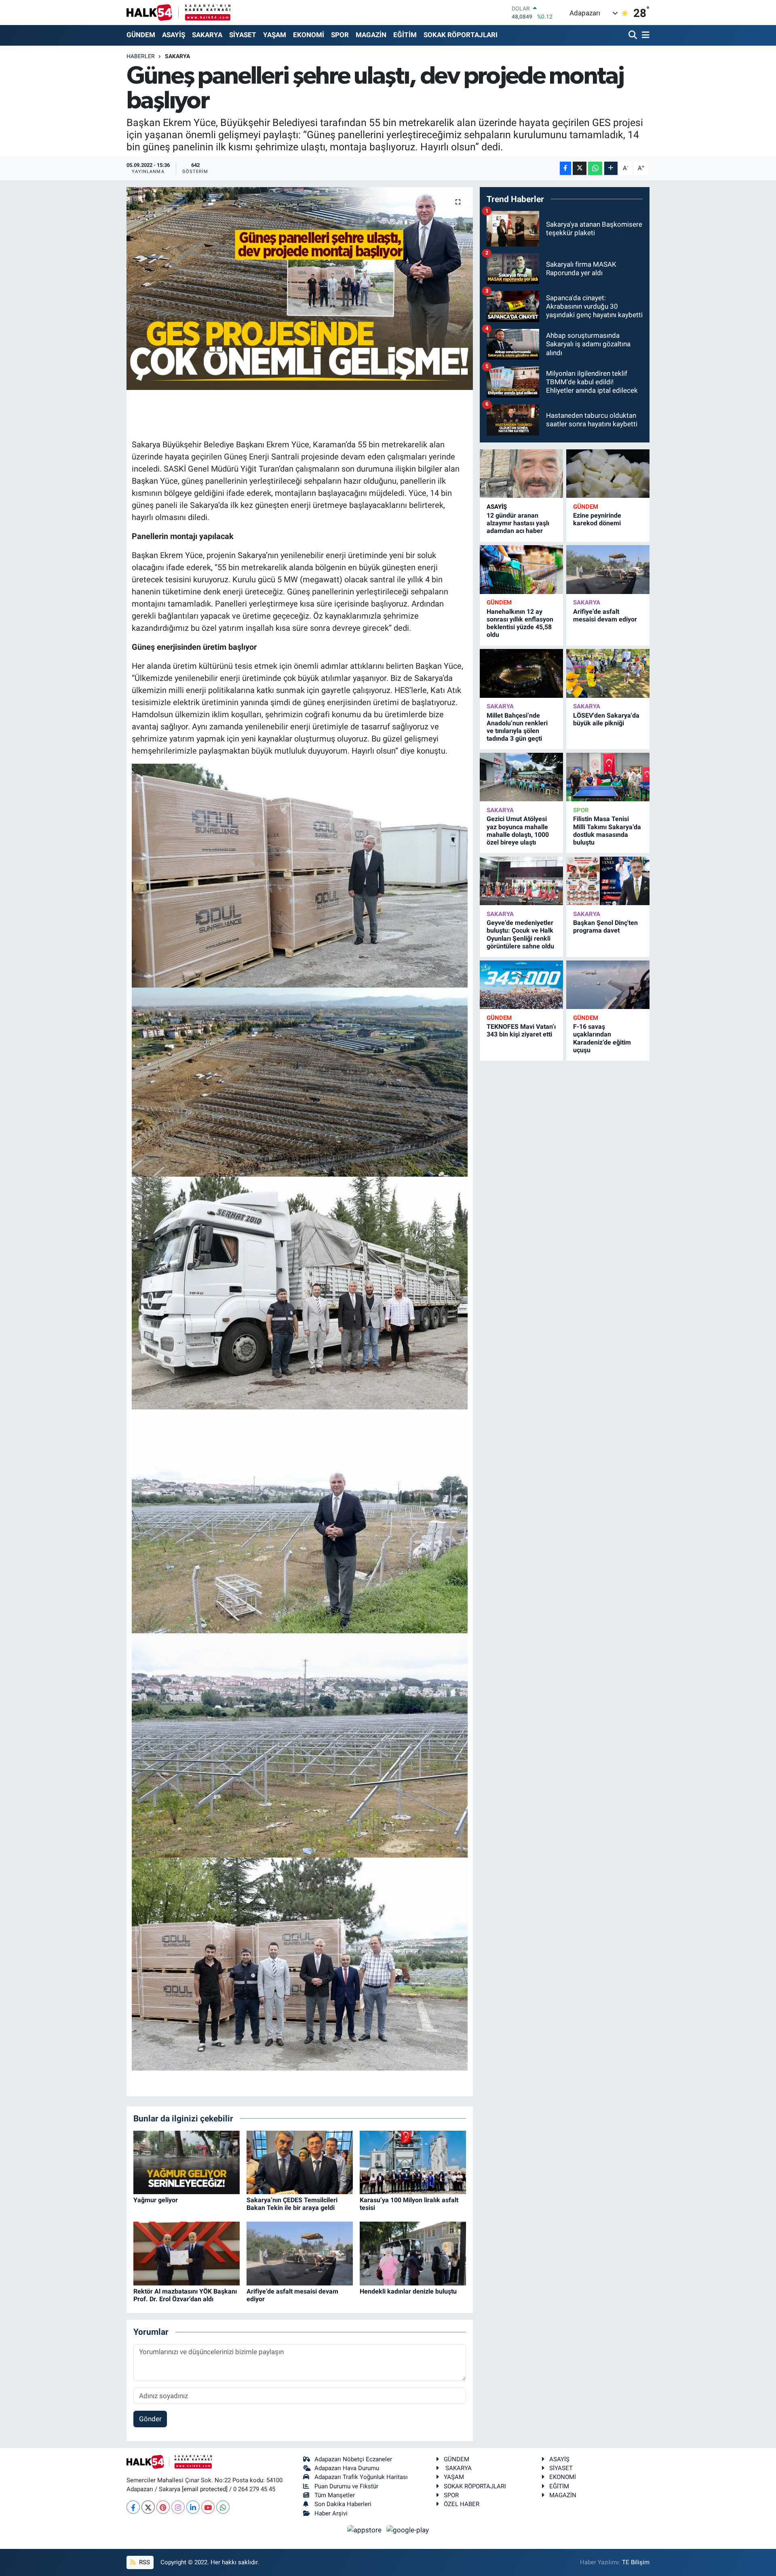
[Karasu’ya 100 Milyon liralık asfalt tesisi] (413, 2162)
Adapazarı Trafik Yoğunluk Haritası (361, 2477)
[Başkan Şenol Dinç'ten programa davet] (608, 881)
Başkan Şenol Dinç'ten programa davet (605, 927)
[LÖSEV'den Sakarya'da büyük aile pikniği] (608, 673)
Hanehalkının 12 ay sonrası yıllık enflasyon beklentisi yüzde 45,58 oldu (520, 623)
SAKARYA (207, 35)
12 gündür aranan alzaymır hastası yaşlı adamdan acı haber (518, 523)
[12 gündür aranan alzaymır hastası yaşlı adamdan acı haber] (521, 474)
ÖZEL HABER (462, 2504)
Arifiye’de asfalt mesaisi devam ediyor (605, 615)
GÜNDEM (141, 35)
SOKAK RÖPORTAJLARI (461, 35)
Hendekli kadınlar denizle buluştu (408, 2291)
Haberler (141, 56)
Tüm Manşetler (335, 2495)
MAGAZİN (371, 35)
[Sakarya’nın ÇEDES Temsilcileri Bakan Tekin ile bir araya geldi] (300, 2162)
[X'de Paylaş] (580, 168)
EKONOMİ (309, 35)
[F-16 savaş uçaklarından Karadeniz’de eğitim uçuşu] (608, 985)
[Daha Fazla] (611, 168)
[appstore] (365, 2530)
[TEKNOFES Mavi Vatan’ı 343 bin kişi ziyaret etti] (521, 985)
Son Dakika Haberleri (343, 2504)
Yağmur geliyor (156, 2200)
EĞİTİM (405, 35)
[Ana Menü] (644, 35)
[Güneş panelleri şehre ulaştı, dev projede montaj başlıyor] (300, 289)
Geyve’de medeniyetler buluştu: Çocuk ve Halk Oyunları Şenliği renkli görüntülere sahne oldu (520, 934)
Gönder (150, 2419)
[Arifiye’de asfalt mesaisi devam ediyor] (300, 2253)
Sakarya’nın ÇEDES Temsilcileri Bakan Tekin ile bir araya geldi (292, 2204)
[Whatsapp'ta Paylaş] (595, 168)
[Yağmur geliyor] (187, 2162)
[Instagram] (178, 2507)
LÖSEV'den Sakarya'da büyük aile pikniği (606, 719)
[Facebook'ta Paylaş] (565, 168)
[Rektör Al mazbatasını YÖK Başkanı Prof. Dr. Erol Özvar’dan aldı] (187, 2253)
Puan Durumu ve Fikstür (346, 2486)
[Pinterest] (163, 2507)
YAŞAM (275, 35)
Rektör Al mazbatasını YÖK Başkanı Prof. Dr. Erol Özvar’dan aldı (185, 2295)
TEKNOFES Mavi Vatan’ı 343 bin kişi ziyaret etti (521, 1030)
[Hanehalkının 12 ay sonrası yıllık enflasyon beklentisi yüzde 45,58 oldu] (521, 570)
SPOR (340, 35)
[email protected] (205, 2489)
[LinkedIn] (193, 2507)
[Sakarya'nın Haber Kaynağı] (178, 12)
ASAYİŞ (174, 35)
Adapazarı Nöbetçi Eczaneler (353, 2459)
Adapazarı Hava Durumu (347, 2468)
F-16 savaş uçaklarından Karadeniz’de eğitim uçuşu (602, 1038)
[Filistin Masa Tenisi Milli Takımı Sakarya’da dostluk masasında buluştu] (608, 777)
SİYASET (243, 35)
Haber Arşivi (331, 2513)
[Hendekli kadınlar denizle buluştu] (413, 2253)
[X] (148, 2507)
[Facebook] (133, 2507)
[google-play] (408, 2530)
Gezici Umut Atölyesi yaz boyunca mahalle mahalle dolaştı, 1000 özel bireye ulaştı (518, 831)
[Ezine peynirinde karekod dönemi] (608, 474)
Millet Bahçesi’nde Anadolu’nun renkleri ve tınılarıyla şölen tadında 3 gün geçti (517, 727)
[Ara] (634, 35)
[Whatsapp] (223, 2507)
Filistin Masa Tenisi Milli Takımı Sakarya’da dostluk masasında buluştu (607, 831)
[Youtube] (208, 2507)
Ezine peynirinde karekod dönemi (597, 519)
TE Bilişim (636, 2562)
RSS (144, 2562)
